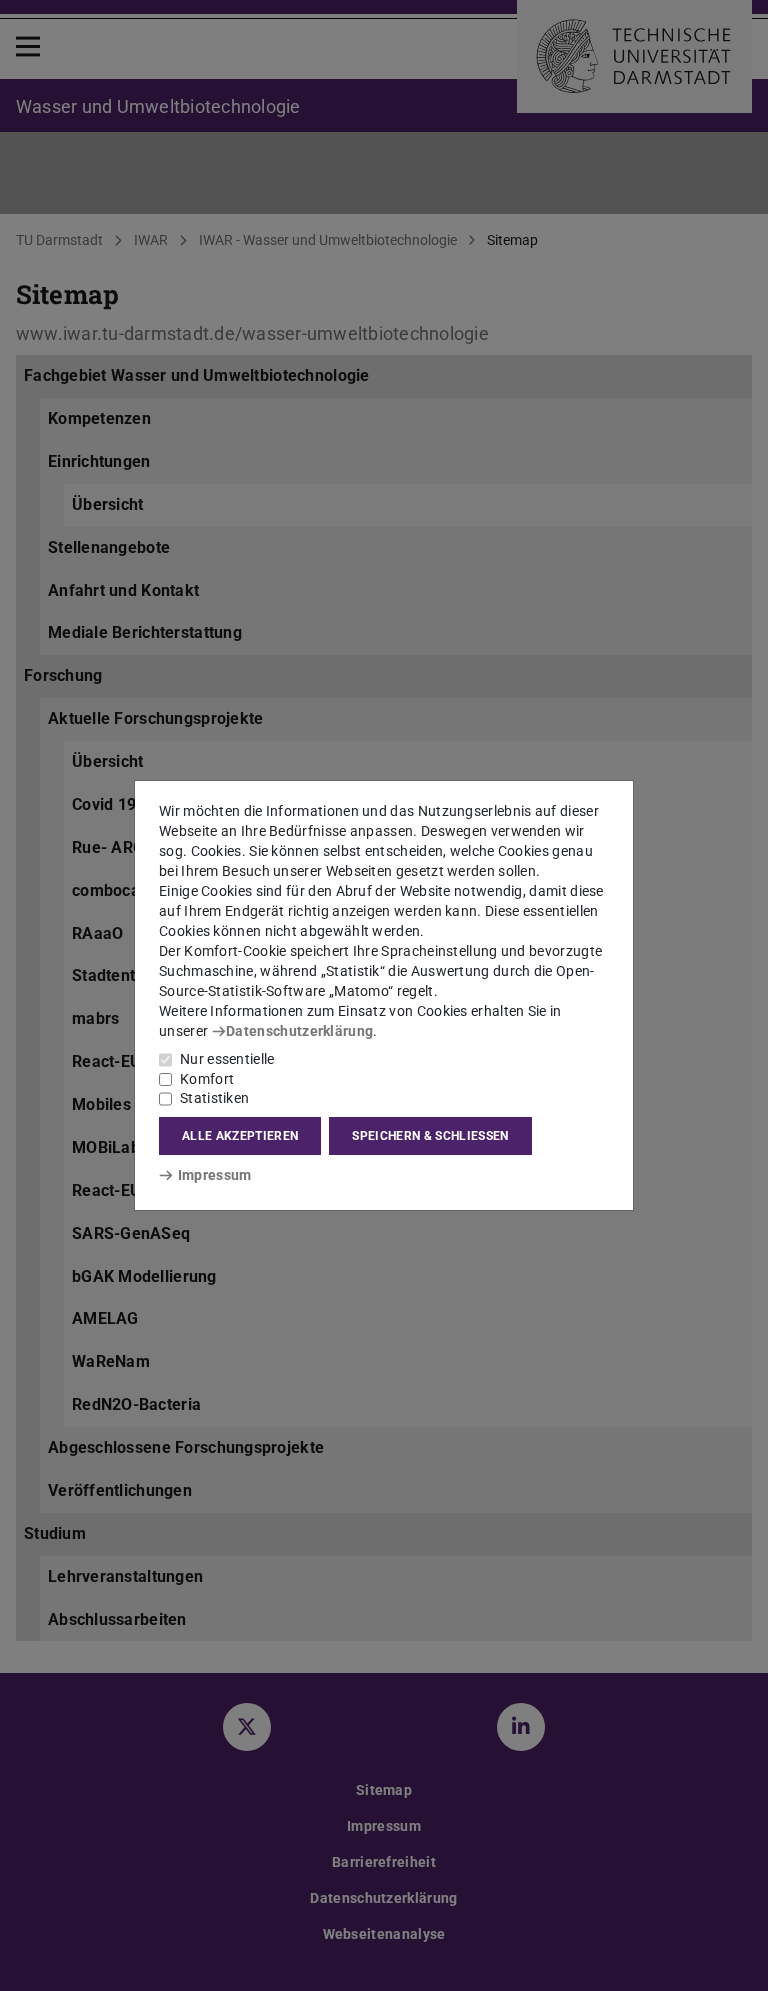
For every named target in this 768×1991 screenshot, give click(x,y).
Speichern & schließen (430, 1136)
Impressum (214, 1175)
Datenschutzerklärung (299, 1031)
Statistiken (214, 1098)
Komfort (207, 1079)
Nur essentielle (227, 1059)
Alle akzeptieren (240, 1136)
